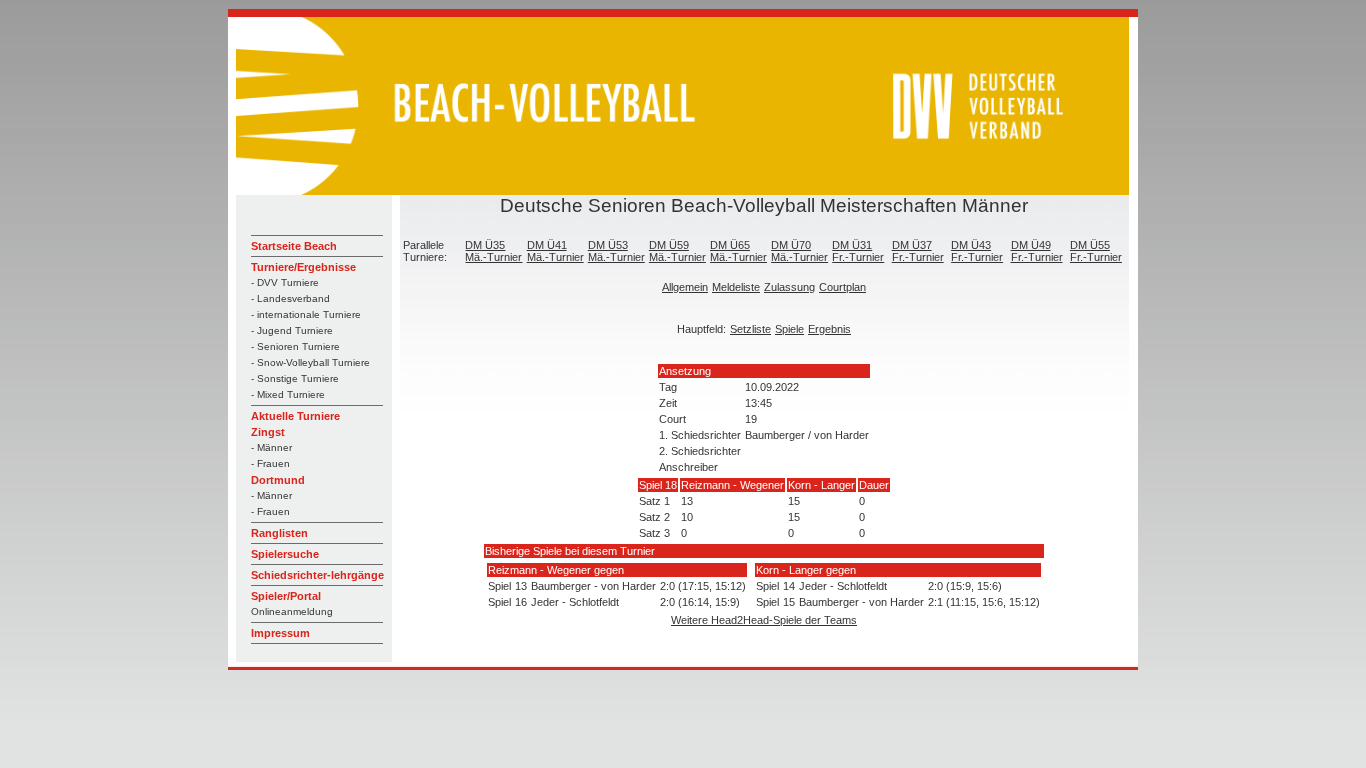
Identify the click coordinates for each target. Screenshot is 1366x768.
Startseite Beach (294, 246)
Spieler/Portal (286, 596)
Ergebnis (829, 329)
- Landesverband (290, 298)
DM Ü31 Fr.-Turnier (858, 251)
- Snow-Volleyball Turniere (310, 362)
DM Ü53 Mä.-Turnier (616, 251)
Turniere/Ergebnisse (303, 267)
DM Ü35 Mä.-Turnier (493, 251)
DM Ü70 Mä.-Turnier (799, 251)
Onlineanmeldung (292, 611)
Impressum (280, 633)
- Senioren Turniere (295, 346)
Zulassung (789, 287)
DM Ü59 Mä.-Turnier (677, 251)
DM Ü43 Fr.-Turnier (977, 251)
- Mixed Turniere (288, 394)
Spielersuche (285, 554)
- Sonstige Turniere (295, 378)
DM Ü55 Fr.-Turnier (1096, 251)
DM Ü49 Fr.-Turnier (1037, 251)
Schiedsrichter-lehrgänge (317, 575)
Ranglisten (279, 533)
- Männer (271, 447)
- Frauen (270, 463)
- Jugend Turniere (292, 330)
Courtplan (842, 287)
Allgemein (685, 287)
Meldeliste (736, 287)
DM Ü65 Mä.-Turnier (738, 251)
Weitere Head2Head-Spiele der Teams (764, 620)
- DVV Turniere (285, 282)
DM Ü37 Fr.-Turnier (918, 251)
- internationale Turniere (306, 314)
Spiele (789, 329)
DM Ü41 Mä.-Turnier (555, 251)
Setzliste (750, 329)
